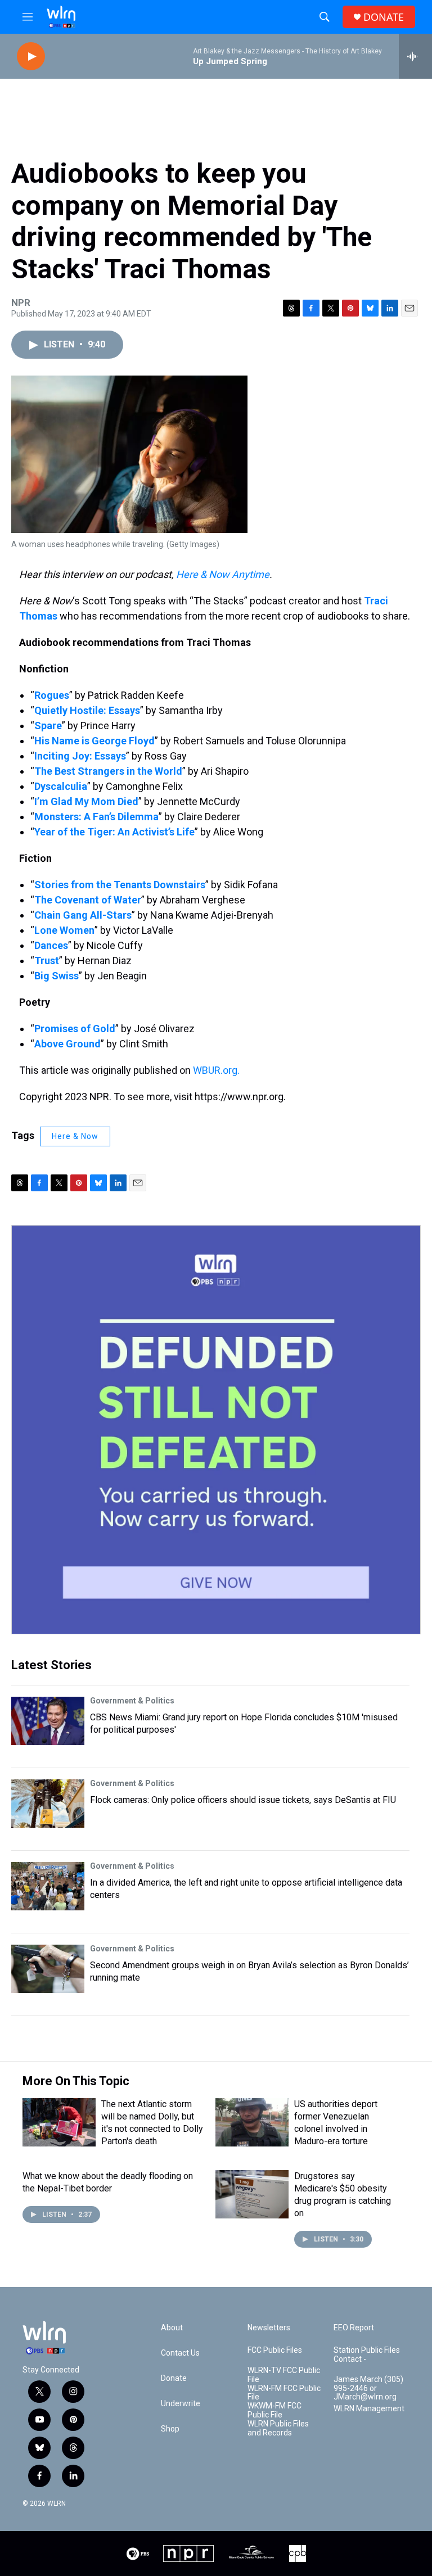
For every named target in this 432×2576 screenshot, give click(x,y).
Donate (174, 2378)
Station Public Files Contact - (367, 2355)
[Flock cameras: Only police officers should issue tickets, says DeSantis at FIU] (48, 1804)
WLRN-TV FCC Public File (284, 2375)
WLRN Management (369, 2409)
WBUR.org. (216, 1070)
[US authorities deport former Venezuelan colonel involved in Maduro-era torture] (252, 2122)
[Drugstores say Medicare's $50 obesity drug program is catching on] (252, 2194)
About (172, 2328)
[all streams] (415, 56)
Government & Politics (132, 1701)
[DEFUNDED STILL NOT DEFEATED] (216, 1430)
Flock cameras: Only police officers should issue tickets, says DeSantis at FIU (243, 1800)
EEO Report (354, 2328)
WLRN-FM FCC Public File (284, 2393)
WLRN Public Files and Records (278, 2428)
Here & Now (75, 1136)
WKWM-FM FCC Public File (274, 2410)
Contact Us (180, 2353)
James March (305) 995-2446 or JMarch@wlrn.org (368, 2389)
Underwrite (181, 2404)
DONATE (384, 17)
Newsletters (269, 2328)
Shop (170, 2429)
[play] (31, 57)
